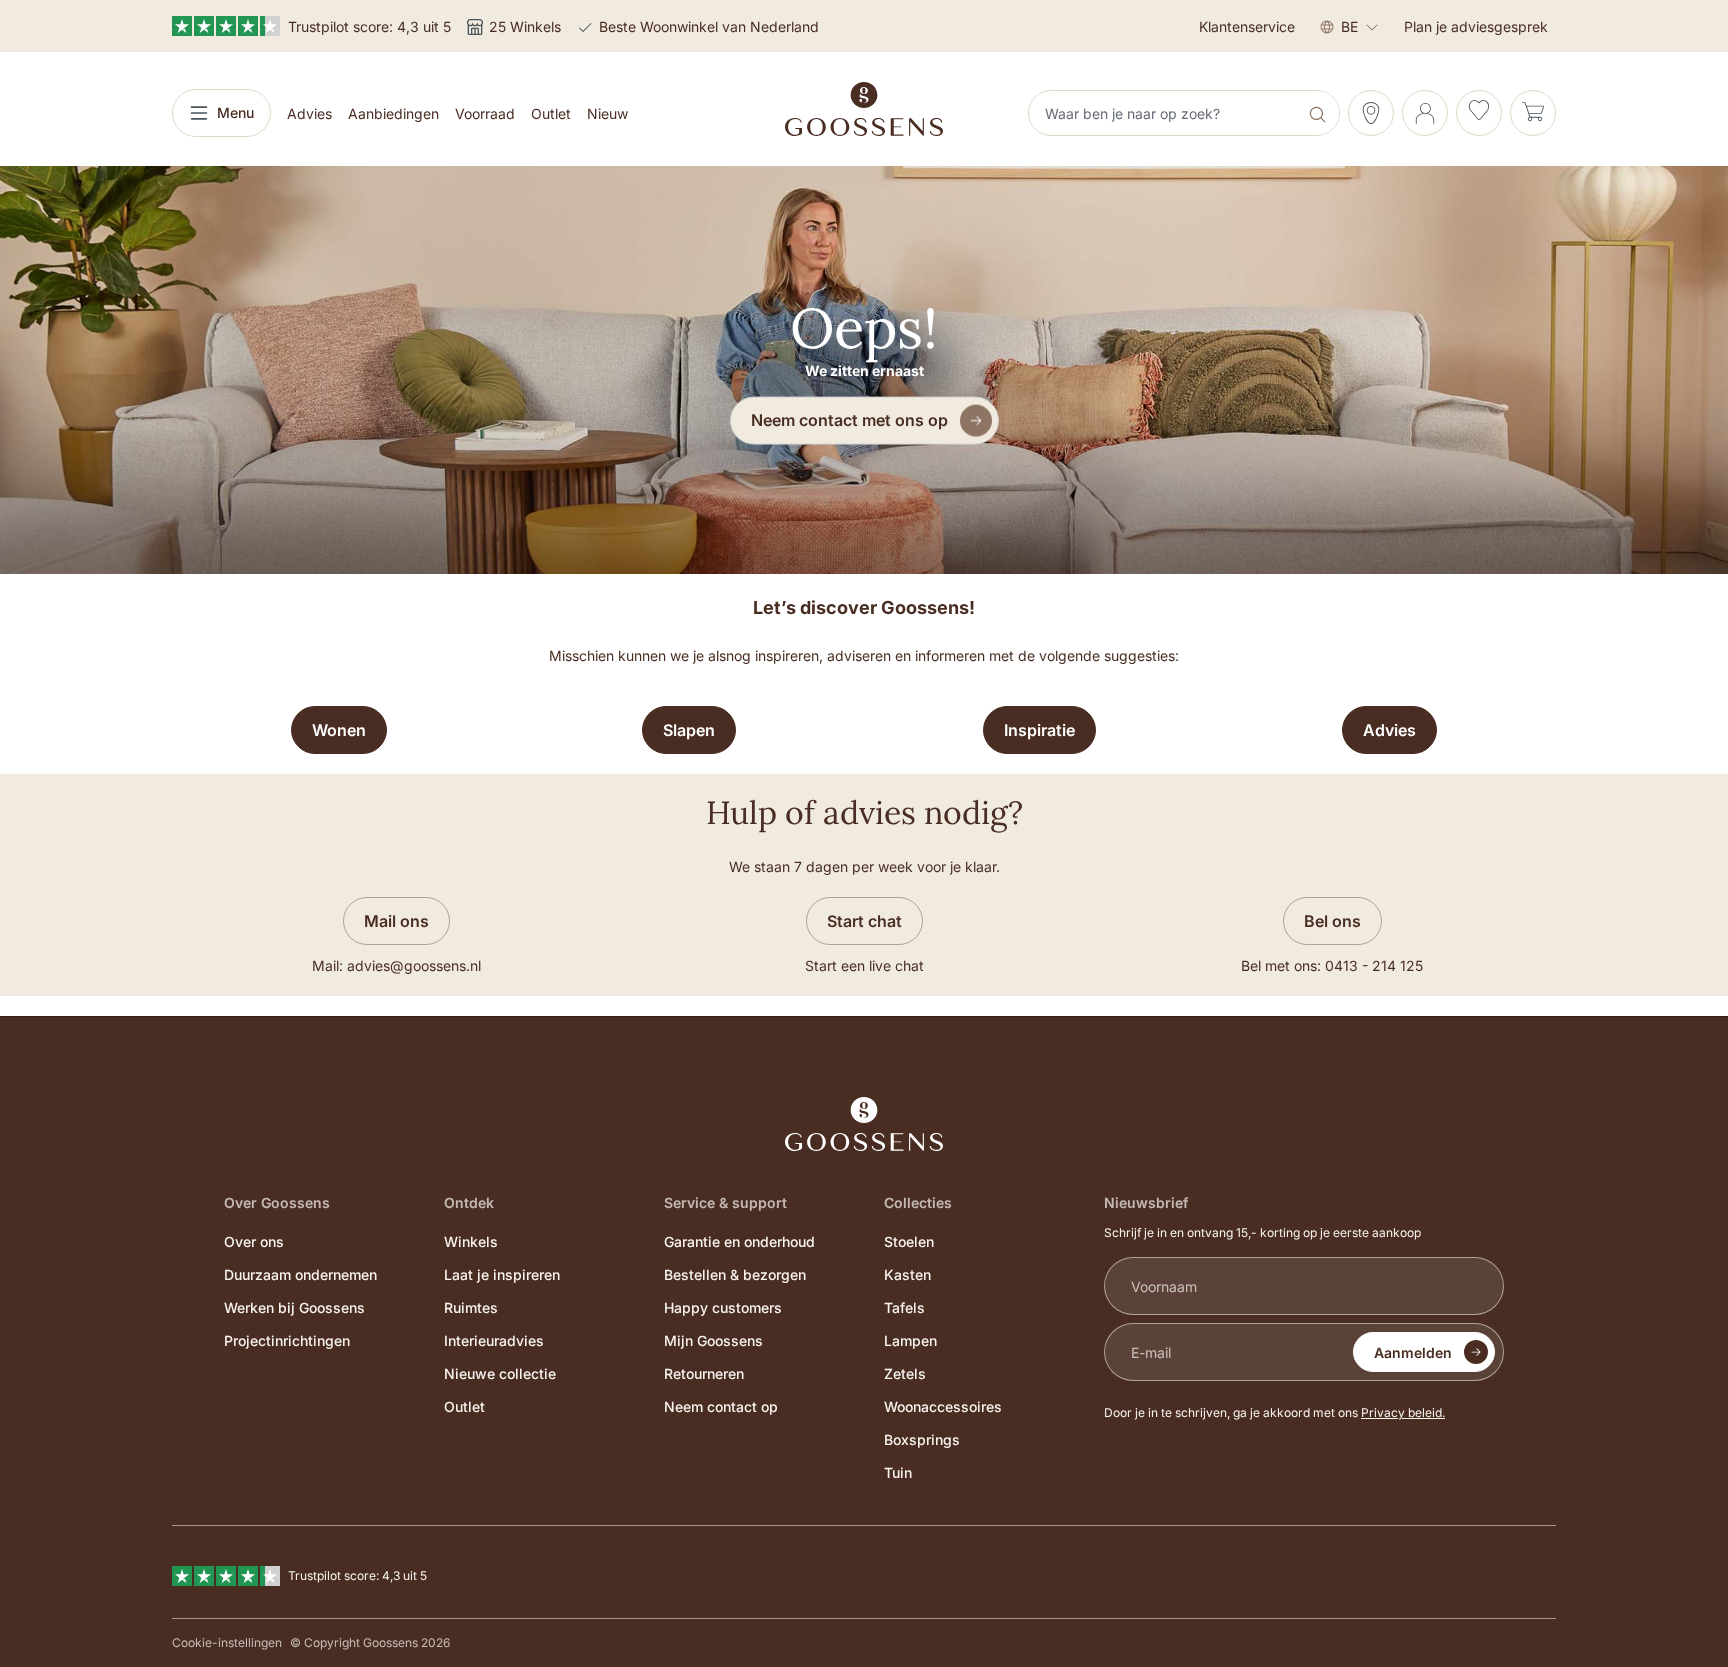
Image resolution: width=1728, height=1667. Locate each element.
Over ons (254, 1241)
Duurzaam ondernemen (300, 1274)
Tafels (904, 1307)
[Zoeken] (1319, 113)
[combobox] (1165, 113)
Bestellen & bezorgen (735, 1274)
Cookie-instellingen (227, 1642)
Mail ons (396, 921)
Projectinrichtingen (287, 1340)
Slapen (689, 730)
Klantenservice (1247, 26)
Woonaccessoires (943, 1406)
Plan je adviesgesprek (1476, 26)
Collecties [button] (918, 1202)
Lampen (910, 1340)
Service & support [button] (725, 1202)
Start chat (864, 921)
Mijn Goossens (713, 1340)
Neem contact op (721, 1406)
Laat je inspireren (502, 1274)
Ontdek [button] (469, 1202)
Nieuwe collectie (500, 1373)
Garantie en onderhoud (739, 1241)
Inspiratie (1039, 730)
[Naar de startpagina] (864, 109)
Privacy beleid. (1403, 1412)
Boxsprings (922, 1439)
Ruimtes (471, 1307)
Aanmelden (1413, 1352)
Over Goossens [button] (277, 1202)
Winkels (471, 1241)
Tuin (898, 1472)
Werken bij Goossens (294, 1307)
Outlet (464, 1406)
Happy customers (723, 1307)
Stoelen (909, 1241)
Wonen (339, 730)
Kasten (907, 1274)
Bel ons (1332, 921)
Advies (1389, 730)
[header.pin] (1371, 113)
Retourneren (704, 1373)
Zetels (905, 1373)
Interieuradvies (494, 1340)
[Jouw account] (1425, 113)
